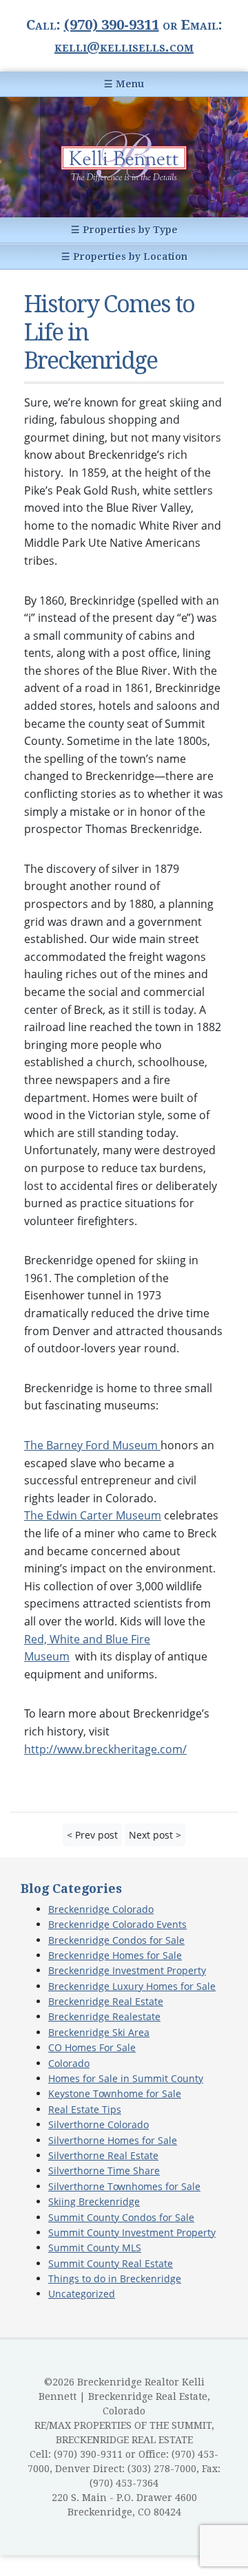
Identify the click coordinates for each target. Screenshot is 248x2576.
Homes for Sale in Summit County (126, 2078)
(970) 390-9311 (112, 25)
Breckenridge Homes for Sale (115, 1955)
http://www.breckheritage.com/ (105, 1749)
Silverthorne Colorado (99, 2124)
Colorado (69, 2063)
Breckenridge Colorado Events (117, 1924)
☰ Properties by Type (124, 230)
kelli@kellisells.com (124, 47)
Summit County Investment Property (132, 2232)
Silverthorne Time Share (104, 2171)
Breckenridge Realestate (104, 2016)
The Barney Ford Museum (92, 1445)
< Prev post (92, 1835)
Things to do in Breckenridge (115, 2279)
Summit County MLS (95, 2248)
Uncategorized (82, 2294)
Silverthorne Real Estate (103, 2155)
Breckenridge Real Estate (106, 2001)
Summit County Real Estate (111, 2263)
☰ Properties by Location (124, 257)
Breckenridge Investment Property (127, 1970)
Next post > (155, 1835)
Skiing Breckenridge (94, 2201)
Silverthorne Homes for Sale (113, 2140)
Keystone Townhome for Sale (115, 2093)
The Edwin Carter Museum (93, 1515)
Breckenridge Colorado (101, 1909)
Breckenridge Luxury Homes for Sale (132, 1986)
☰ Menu (124, 84)
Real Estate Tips (85, 2109)
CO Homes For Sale (92, 2047)
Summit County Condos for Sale (121, 2217)
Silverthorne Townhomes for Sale (124, 2186)
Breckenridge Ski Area (99, 2032)
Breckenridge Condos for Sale (116, 1940)
